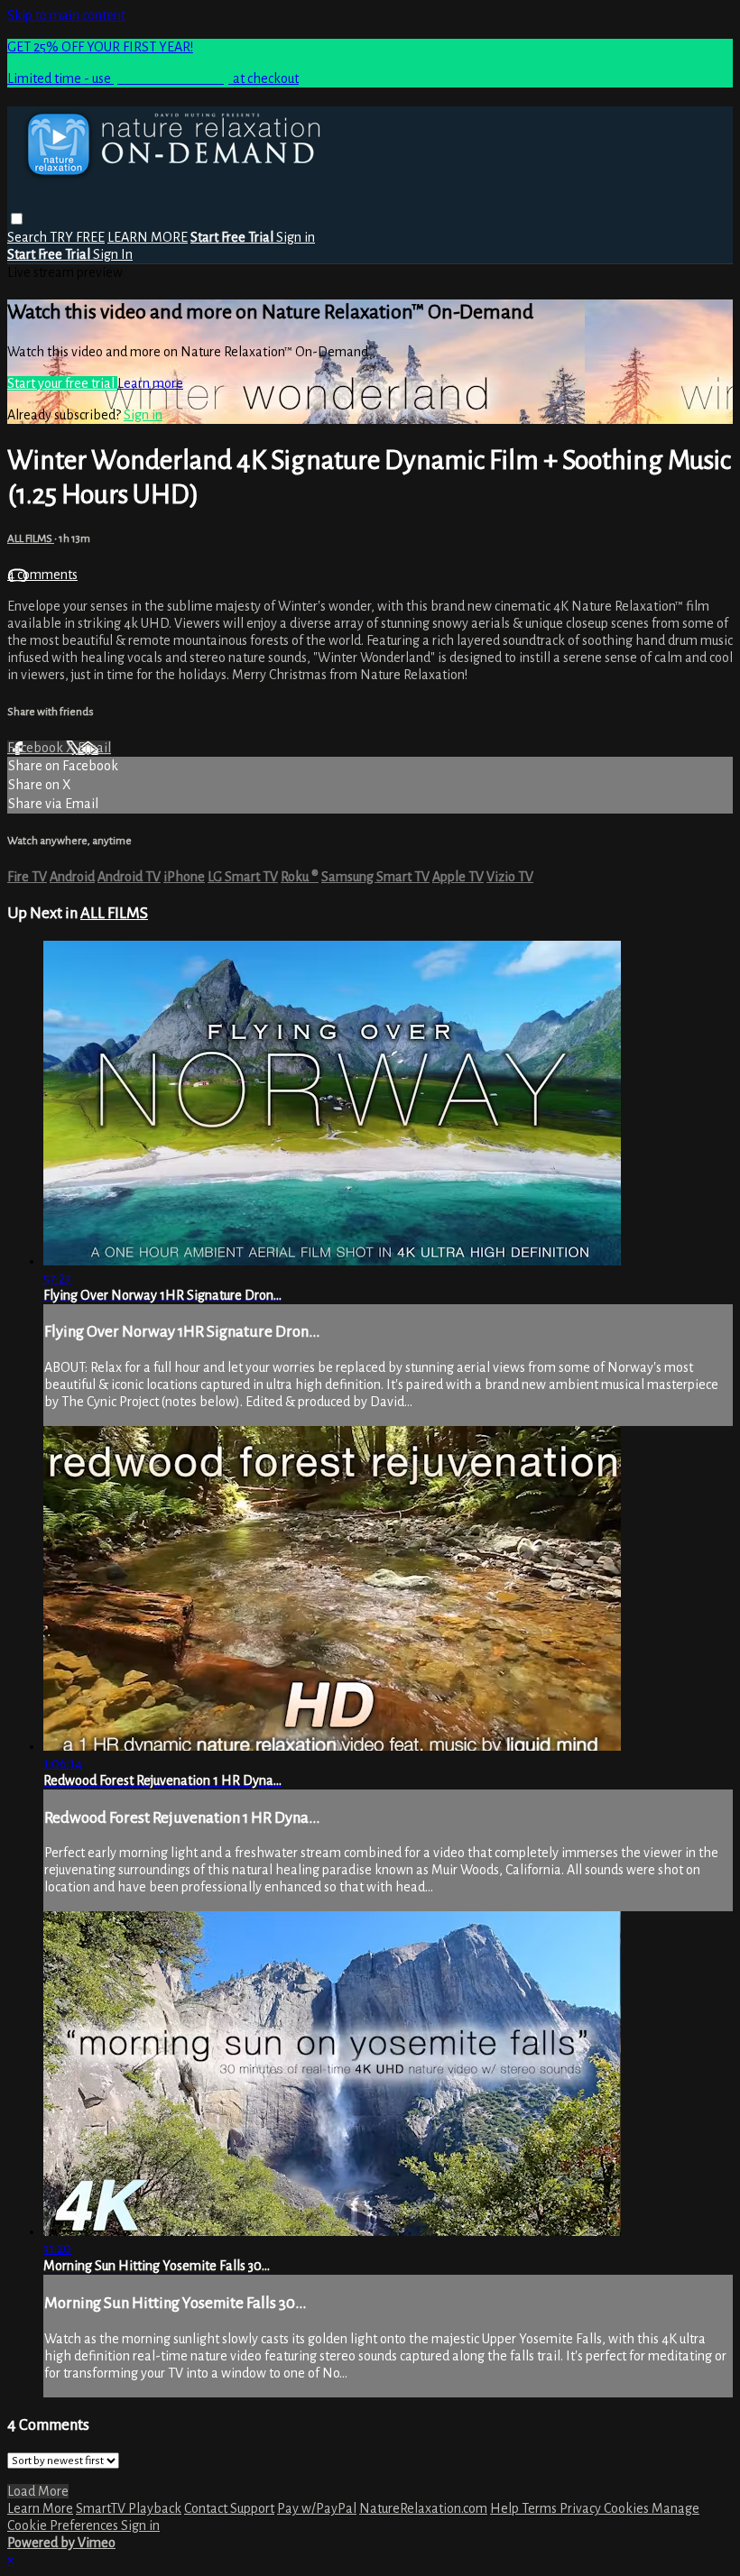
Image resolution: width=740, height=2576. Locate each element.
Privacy (582, 2508)
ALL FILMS (31, 538)
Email (94, 748)
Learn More (40, 2508)
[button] (17, 219)
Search (28, 237)
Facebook (37, 748)
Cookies (628, 2508)
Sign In (113, 254)
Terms (541, 2508)
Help (506, 2508)
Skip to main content (66, 15)
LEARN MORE (148, 237)
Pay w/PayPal (317, 2508)
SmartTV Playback (129, 2508)
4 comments (42, 575)
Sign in (296, 237)
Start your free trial (62, 383)
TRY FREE (77, 237)
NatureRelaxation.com (423, 2508)
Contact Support (229, 2508)
